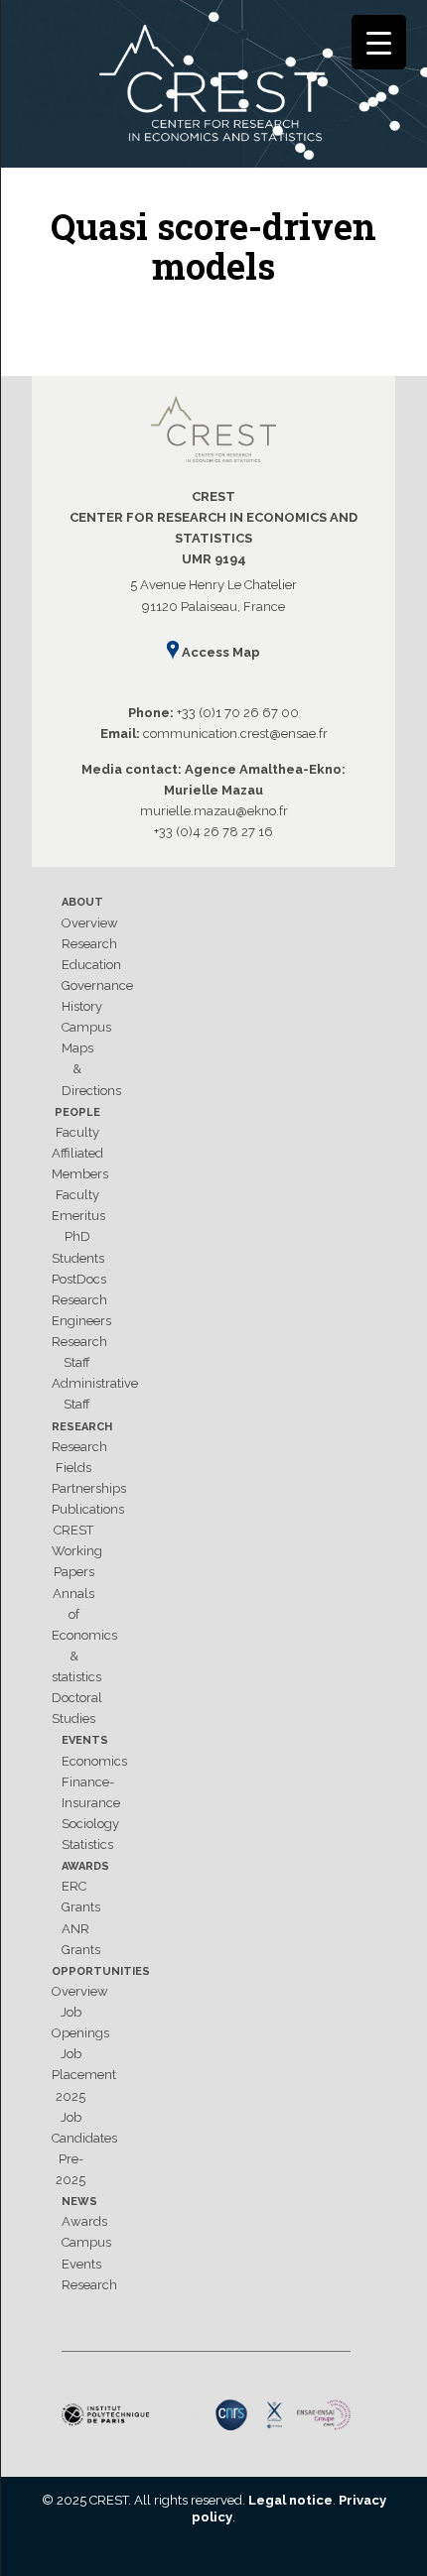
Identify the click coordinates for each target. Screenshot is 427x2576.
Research (89, 944)
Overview (90, 923)
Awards (85, 1866)
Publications (88, 1509)
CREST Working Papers (77, 1551)
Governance (97, 985)
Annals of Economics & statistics (84, 1636)
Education (91, 965)
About (82, 902)
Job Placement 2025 (84, 2075)
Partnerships (89, 1488)
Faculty (77, 1132)
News (79, 2202)
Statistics (87, 1844)
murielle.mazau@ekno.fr (214, 811)
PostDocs (79, 1279)
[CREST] (213, 87)
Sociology (90, 1824)
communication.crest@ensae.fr (235, 734)
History (82, 1006)
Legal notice (290, 2500)
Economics (94, 1761)
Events (85, 1740)
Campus (86, 1027)
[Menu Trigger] (379, 42)
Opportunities (101, 1971)
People (77, 1112)
